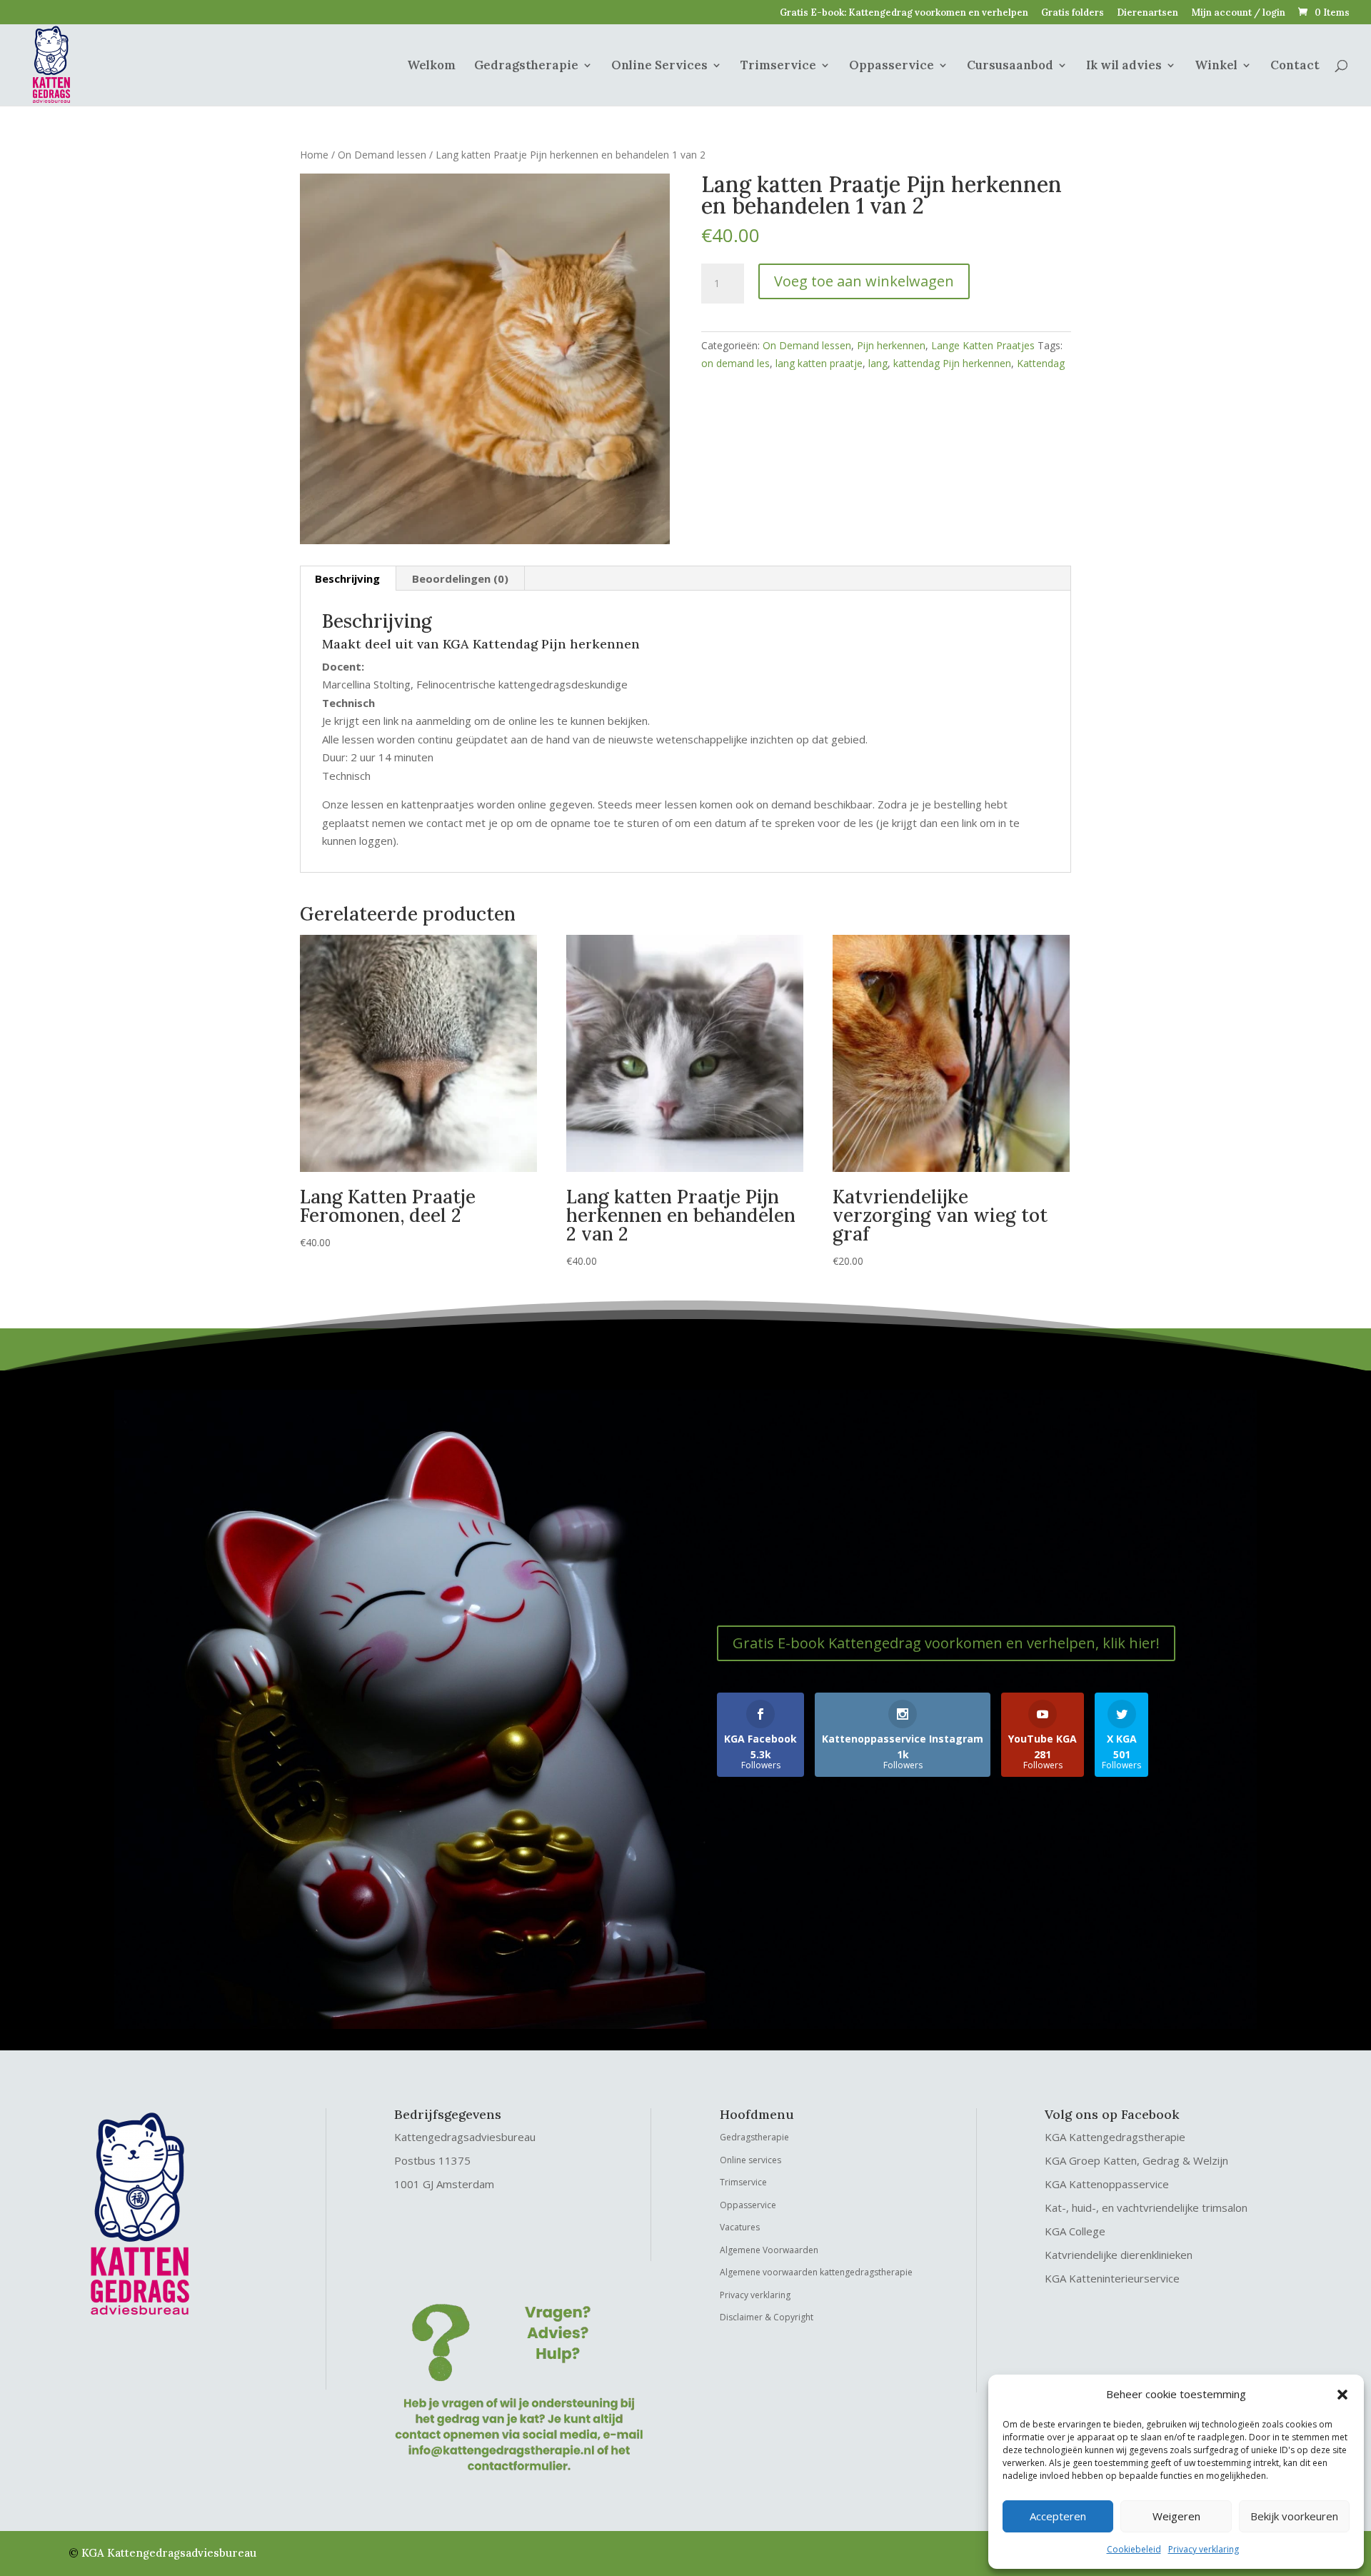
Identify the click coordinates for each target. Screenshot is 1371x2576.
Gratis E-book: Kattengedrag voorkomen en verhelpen (904, 13)
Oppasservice (892, 66)
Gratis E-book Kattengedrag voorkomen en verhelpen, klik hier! (946, 1643)
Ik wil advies (1124, 66)
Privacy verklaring (1204, 2549)
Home (314, 155)
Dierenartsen (1147, 13)
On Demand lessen (382, 155)
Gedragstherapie (526, 66)
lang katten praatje (819, 363)
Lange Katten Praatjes (983, 345)
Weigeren (1176, 2516)
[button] (1342, 2395)
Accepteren (1058, 2516)
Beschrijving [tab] (347, 578)
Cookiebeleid (1134, 2549)
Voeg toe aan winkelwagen (864, 281)
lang (878, 363)
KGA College (1075, 2231)
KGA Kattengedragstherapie (1115, 2137)
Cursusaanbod (1010, 66)
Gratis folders (1073, 13)
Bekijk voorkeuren (1294, 2516)
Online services (750, 2160)
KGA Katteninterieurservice (1112, 2278)
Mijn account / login (1238, 13)
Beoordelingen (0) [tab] (460, 578)
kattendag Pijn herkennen (952, 363)
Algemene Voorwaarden (769, 2250)
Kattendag (1041, 363)
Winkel (1216, 66)
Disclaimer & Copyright (767, 2317)
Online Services (659, 66)
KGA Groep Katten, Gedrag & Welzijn (1136, 2160)
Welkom (431, 66)
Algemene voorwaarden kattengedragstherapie (816, 2272)
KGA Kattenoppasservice (1107, 2184)
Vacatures (740, 2227)
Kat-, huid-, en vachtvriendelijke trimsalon (1146, 2207)
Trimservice (778, 66)
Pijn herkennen (891, 345)
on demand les (735, 363)
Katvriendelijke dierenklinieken (1119, 2255)
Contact (1295, 66)
